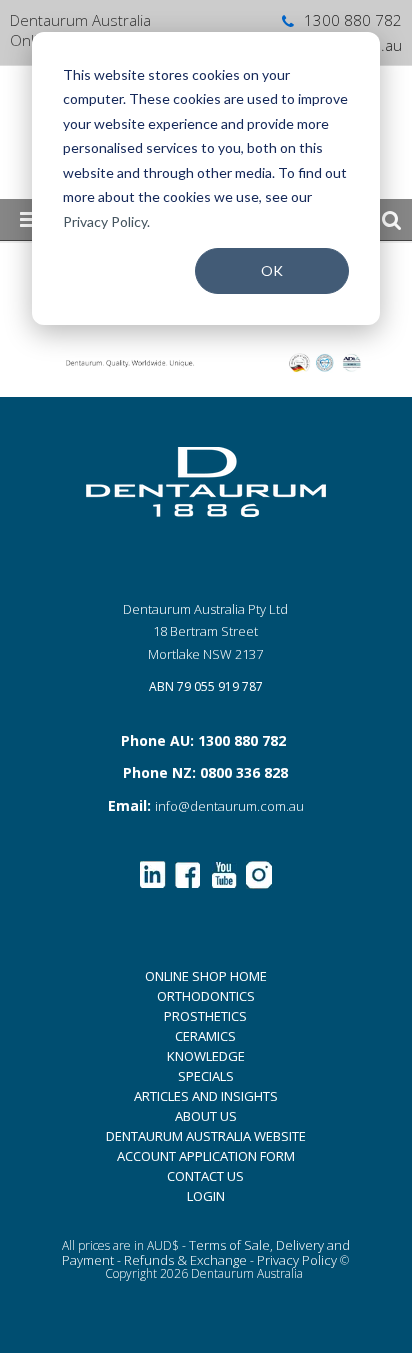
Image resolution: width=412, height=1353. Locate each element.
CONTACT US (205, 1176)
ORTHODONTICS (206, 996)
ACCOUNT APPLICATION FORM (206, 1156)
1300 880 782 (353, 20)
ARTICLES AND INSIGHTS (206, 1096)
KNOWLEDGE (206, 1056)
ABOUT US (206, 1116)
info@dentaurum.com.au (229, 806)
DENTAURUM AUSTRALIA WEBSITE (206, 1136)
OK (272, 270)
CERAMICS (205, 1036)
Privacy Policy (297, 1260)
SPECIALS (206, 1076)
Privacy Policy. (106, 221)
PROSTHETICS (205, 1016)
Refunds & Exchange (185, 1260)
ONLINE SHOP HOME (206, 976)
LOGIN (206, 1196)
